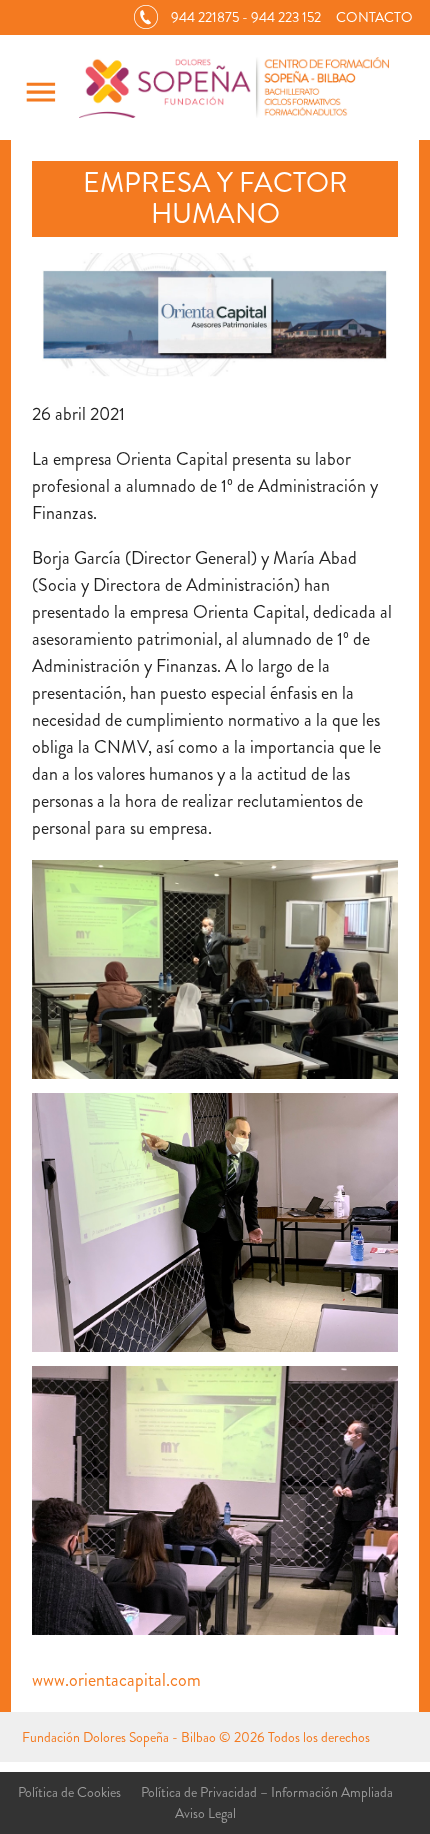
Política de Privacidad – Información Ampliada (267, 1792)
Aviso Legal (205, 1813)
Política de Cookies (69, 1792)
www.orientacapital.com (116, 1680)
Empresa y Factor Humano (215, 198)
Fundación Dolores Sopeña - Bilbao (119, 1737)
